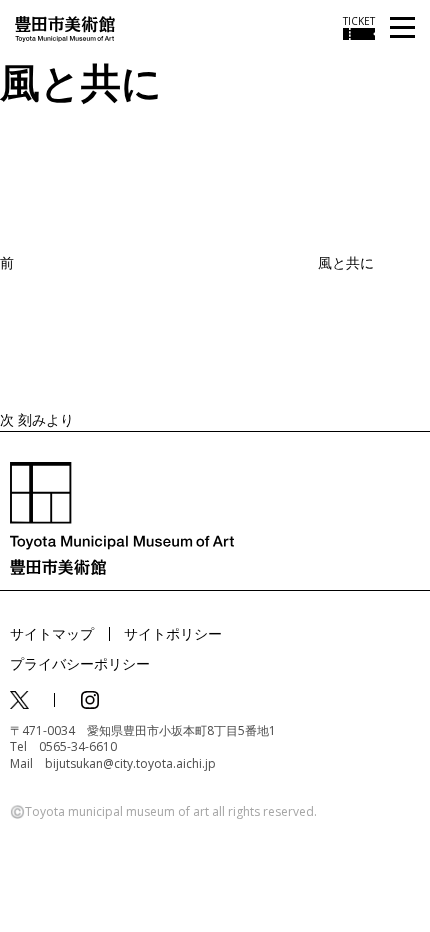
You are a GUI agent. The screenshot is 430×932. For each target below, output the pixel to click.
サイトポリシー (173, 633)
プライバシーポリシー (80, 663)
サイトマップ (52, 633)
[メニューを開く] (402, 28)
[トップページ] (65, 27)
